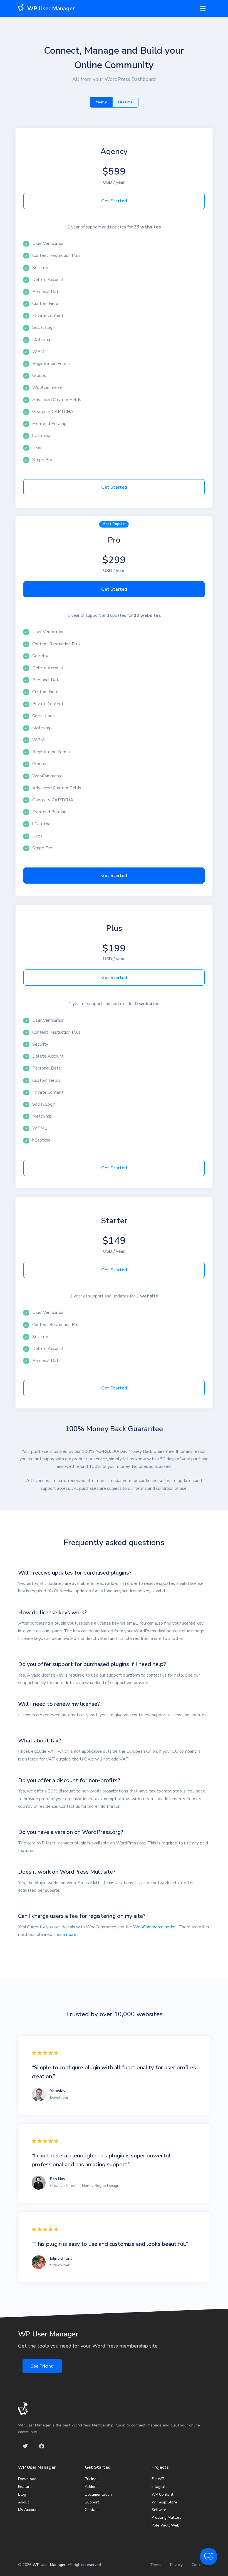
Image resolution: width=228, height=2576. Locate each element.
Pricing (91, 2479)
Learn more (65, 1935)
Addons (92, 2487)
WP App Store (164, 2502)
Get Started (114, 201)
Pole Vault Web (165, 2525)
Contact (92, 2510)
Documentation (98, 2494)
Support (92, 2502)
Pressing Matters (166, 2517)
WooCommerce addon (155, 1927)
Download (27, 2479)
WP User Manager (49, 2565)
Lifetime (125, 102)
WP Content (162, 2494)
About (23, 2502)
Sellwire (159, 2510)
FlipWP (158, 2479)
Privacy (176, 2565)
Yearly (101, 102)
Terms (156, 2565)
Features (26, 2487)
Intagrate (160, 2487)
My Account (29, 2510)
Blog (22, 2494)
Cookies (199, 2565)
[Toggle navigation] (203, 8)
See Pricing (42, 2366)
